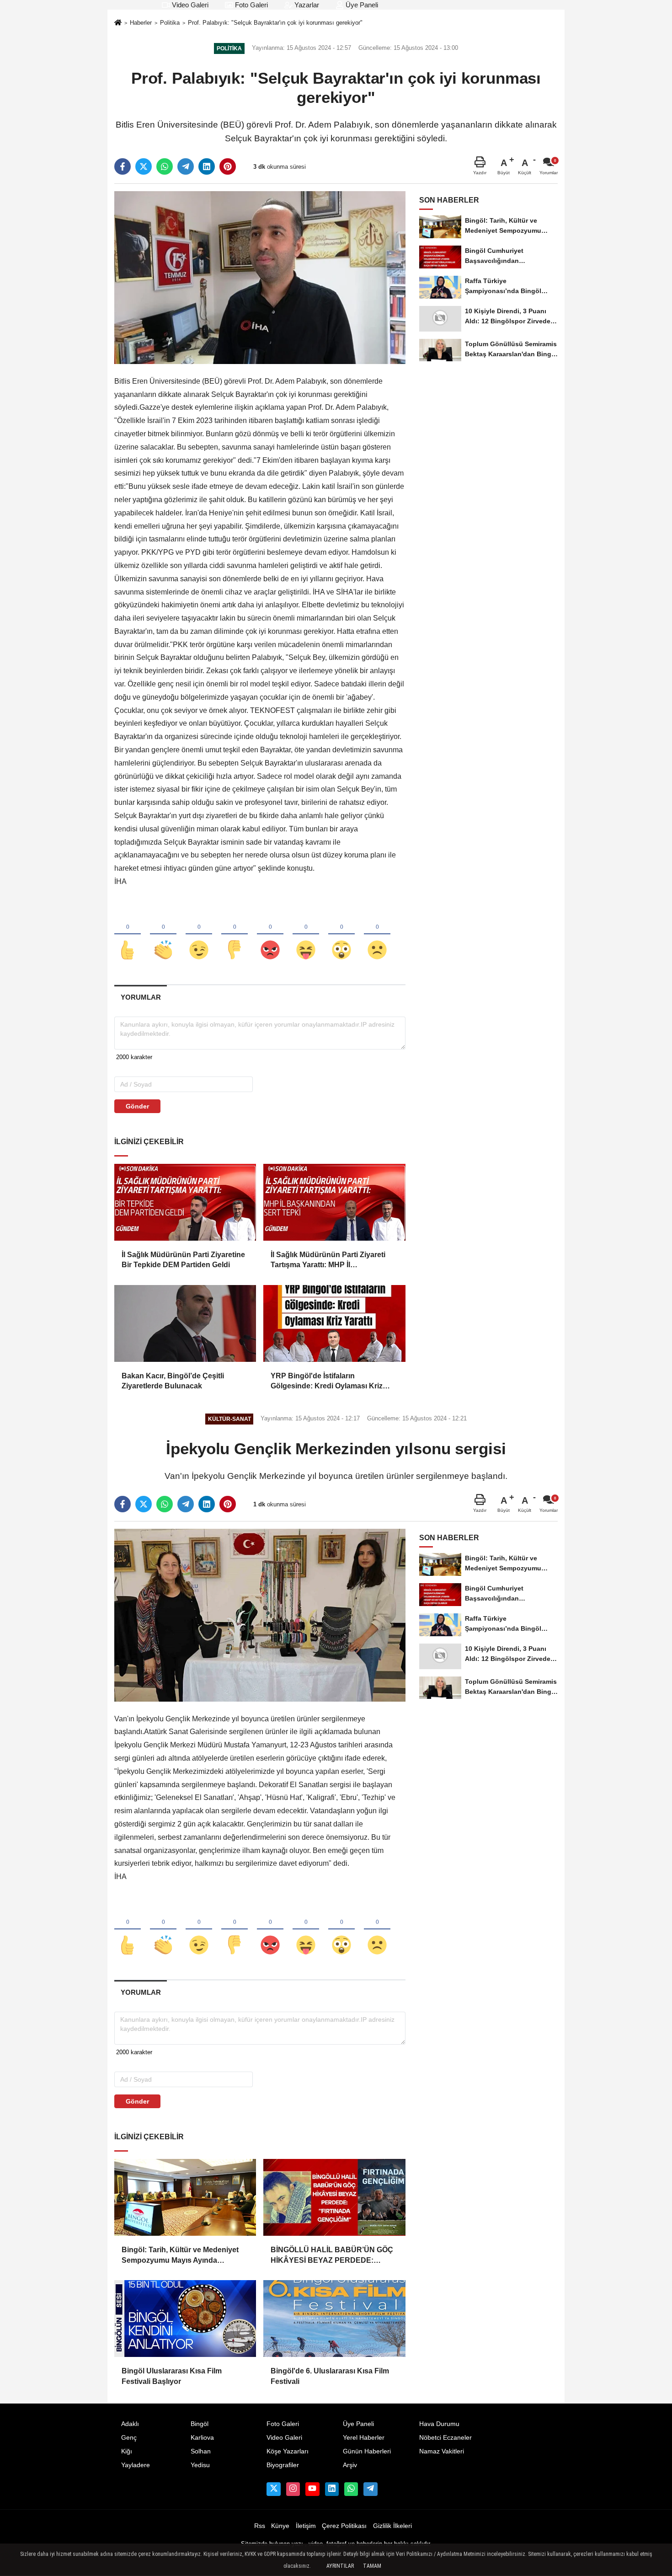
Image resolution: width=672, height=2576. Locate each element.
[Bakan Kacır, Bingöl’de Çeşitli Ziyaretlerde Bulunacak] (185, 1323)
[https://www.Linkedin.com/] (332, 2489)
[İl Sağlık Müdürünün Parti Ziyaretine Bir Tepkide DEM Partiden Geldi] (185, 1202)
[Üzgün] (377, 935)
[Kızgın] (270, 935)
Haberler (141, 23)
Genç (129, 2438)
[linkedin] (207, 166)
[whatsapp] (165, 166)
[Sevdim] (199, 935)
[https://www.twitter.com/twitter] (273, 2489)
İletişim (306, 2526)
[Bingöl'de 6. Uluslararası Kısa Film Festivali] (334, 2319)
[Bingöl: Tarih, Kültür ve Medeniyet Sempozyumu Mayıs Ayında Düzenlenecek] (185, 2197)
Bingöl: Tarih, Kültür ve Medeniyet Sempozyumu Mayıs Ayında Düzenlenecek (180, 2256)
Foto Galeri (251, 5)
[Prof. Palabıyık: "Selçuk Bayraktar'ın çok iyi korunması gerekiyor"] (260, 277)
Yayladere (136, 2465)
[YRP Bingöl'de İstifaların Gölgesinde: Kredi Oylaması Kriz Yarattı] (334, 1323)
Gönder (137, 1106)
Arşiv (350, 2465)
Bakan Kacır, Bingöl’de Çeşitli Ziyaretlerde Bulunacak (173, 1381)
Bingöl (200, 2424)
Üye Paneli (361, 5)
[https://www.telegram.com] (370, 2489)
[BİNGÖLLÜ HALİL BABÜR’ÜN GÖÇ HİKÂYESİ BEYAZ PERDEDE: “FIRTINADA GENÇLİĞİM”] (334, 2197)
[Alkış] (163, 935)
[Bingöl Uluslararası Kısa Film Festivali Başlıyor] (185, 2319)
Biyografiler (283, 2465)
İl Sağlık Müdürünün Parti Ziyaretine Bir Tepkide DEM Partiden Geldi (183, 1260)
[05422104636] (351, 2489)
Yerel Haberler (364, 2438)
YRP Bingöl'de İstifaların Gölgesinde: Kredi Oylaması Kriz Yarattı (327, 1382)
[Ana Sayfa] (118, 24)
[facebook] (123, 166)
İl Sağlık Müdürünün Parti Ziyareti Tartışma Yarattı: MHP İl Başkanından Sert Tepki (328, 1261)
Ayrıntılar (340, 2566)
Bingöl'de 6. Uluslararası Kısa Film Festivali (330, 2376)
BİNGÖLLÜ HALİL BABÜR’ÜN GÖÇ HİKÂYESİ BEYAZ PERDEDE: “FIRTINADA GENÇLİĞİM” (332, 2256)
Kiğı (127, 2451)
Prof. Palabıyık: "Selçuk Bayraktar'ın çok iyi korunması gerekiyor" (275, 23)
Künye (280, 2526)
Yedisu (200, 2465)
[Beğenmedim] (235, 935)
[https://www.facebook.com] (312, 2489)
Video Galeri (189, 5)
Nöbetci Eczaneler (445, 2438)
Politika (170, 23)
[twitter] (144, 166)
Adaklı (130, 2424)
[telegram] (186, 166)
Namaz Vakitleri (442, 2451)
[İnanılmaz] (341, 935)
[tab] (141, 997)
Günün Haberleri (367, 2451)
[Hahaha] (306, 935)
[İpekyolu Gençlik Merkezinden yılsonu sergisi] (260, 1615)
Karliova (202, 2438)
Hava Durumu (439, 2424)
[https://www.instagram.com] (293, 2489)
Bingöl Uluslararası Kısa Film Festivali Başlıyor (172, 2376)
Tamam (372, 2566)
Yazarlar (306, 5)
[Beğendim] (128, 935)
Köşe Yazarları (288, 2451)
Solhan (201, 2451)
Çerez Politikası (344, 2526)
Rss (260, 2526)
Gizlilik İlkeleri (392, 2526)
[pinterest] (228, 166)
